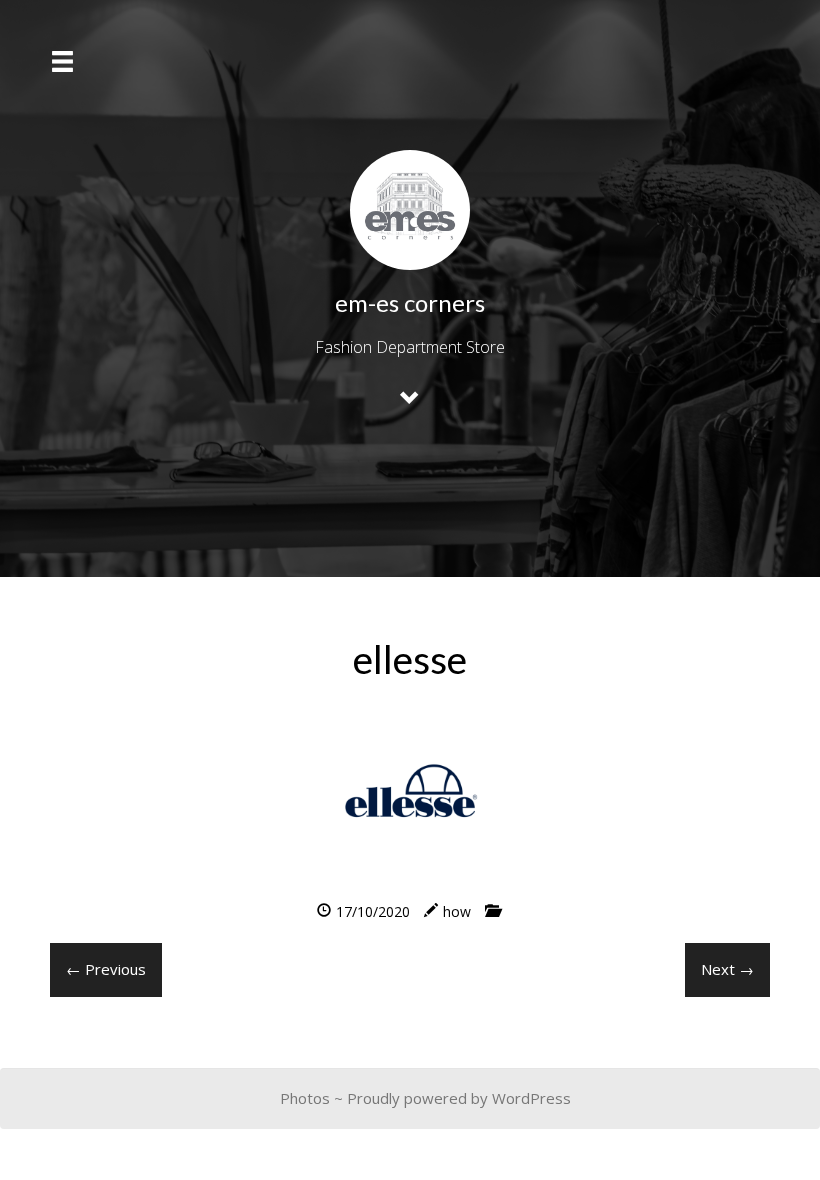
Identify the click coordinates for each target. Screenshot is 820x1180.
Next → (727, 969)
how (457, 911)
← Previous (106, 969)
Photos (305, 1098)
